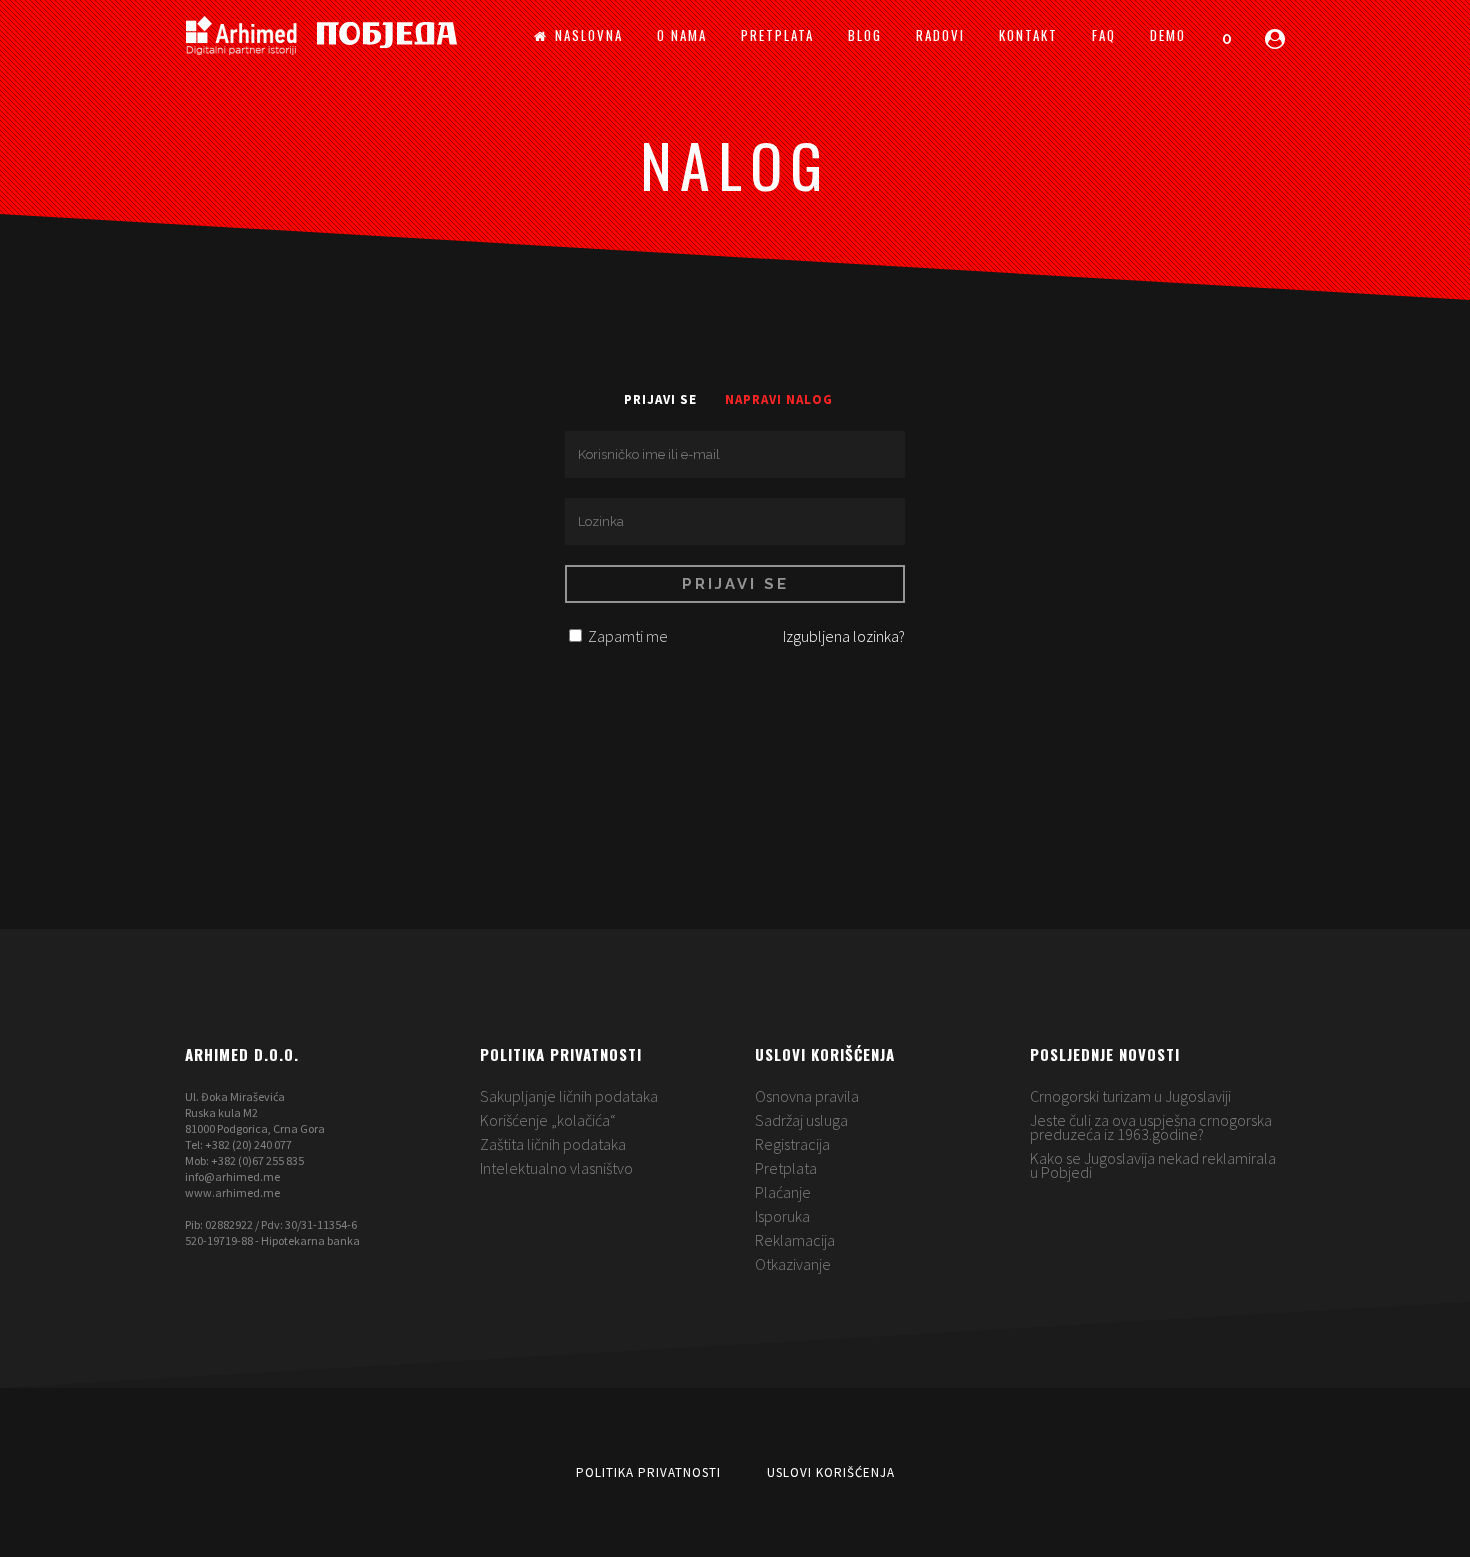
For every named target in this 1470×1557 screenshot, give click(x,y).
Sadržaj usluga (801, 1120)
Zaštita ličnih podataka (553, 1144)
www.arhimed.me (232, 1192)
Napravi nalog (779, 399)
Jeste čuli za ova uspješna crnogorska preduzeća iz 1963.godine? (1151, 1127)
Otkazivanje (793, 1264)
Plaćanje (783, 1192)
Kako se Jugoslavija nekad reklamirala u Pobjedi (1153, 1165)
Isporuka (782, 1216)
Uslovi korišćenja (831, 1472)
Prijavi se (660, 399)
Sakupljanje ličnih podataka (569, 1096)
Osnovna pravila (807, 1096)
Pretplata (786, 1168)
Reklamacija (795, 1240)
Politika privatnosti (648, 1472)
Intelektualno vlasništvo (556, 1168)
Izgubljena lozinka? (844, 636)
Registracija (792, 1144)
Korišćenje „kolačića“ (548, 1120)
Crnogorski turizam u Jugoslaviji (1130, 1096)
